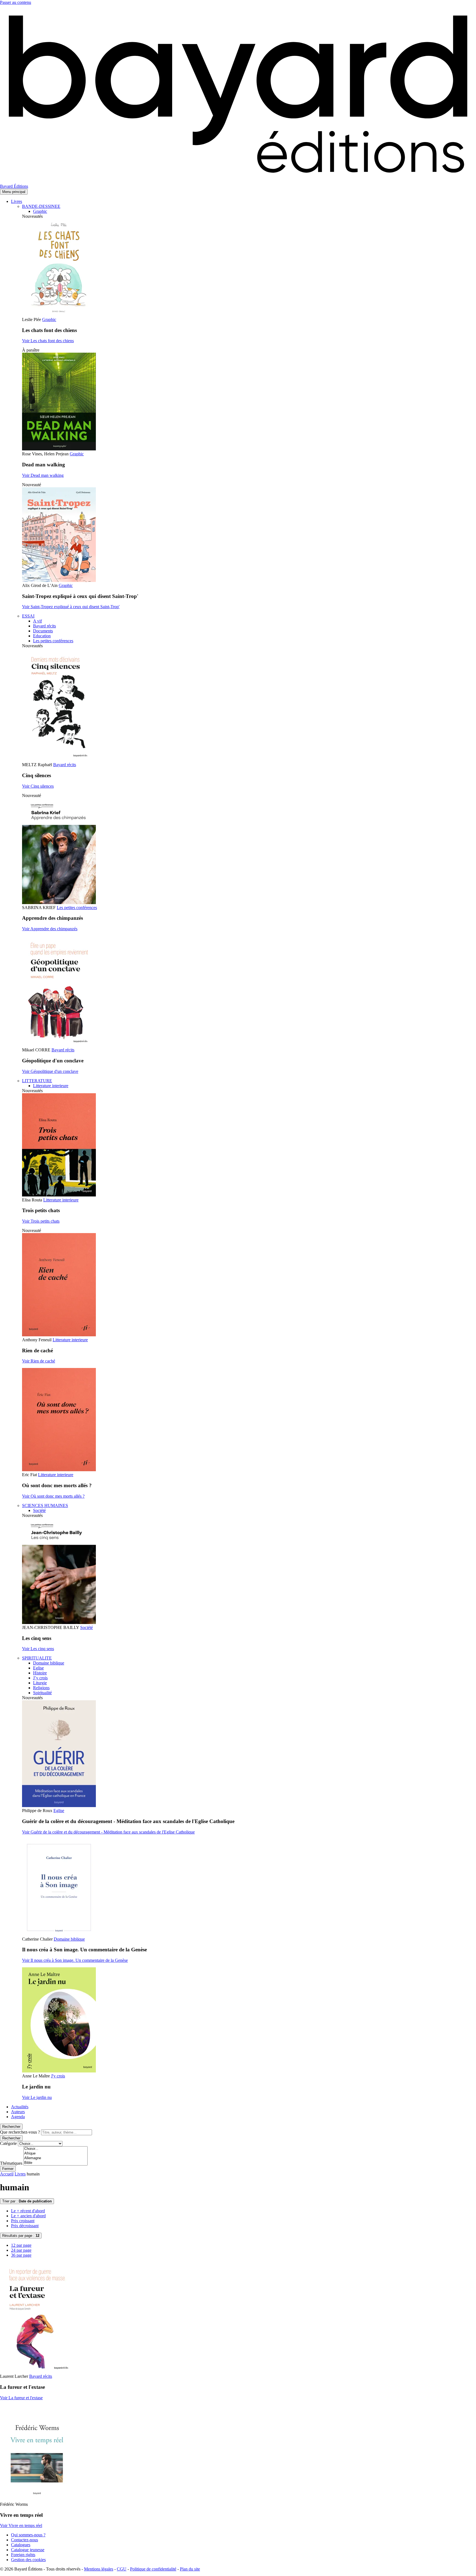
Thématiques (11, 2163)
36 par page (21, 2255)
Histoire (40, 1673)
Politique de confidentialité (153, 2569)
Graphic (40, 211)
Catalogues (21, 2545)
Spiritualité (42, 1693)
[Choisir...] (56, 2149)
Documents (43, 631)
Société (39, 1510)
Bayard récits (44, 626)
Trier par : (27, 2201)
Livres (17, 201)
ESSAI (28, 616)
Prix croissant (23, 2221)
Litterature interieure (51, 1086)
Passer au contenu (16, 2)
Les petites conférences (53, 641)
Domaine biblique (49, 1663)
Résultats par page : (21, 2236)
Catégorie (8, 2143)
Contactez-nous (25, 2540)
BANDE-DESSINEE (41, 206)
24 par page (21, 2250)
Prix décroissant (25, 2226)
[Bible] (56, 2163)
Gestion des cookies (28, 2560)
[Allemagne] (56, 2158)
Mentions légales (99, 2569)
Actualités (20, 2107)
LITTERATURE (37, 1081)
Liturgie (40, 1683)
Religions (41, 1688)
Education (42, 636)
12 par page (21, 2245)
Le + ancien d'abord (28, 2216)
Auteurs (18, 2112)
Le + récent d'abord (28, 2211)
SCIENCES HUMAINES (45, 1505)
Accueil (7, 2174)
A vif (37, 621)
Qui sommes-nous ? (28, 2535)
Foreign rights (23, 2555)
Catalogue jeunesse (28, 2550)
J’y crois (40, 1678)
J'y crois (58, 2076)
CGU (122, 2569)
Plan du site (190, 2569)
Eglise (38, 1668)
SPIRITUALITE (37, 1658)
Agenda (18, 2117)
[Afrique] (56, 2154)
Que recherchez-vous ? (20, 2132)
